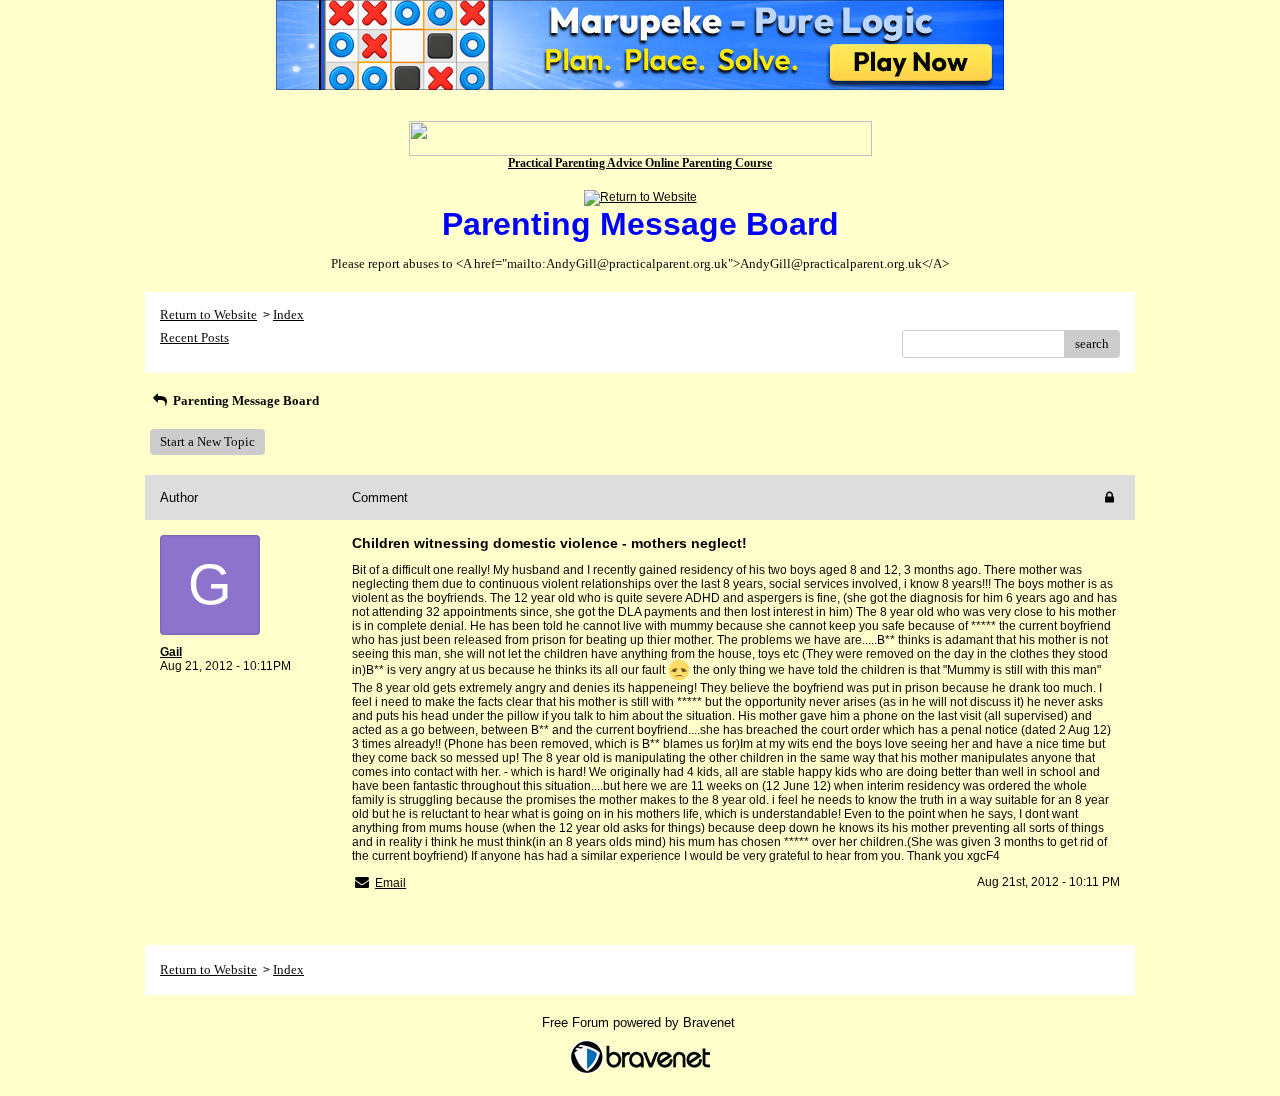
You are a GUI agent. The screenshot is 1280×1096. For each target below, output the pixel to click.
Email (390, 883)
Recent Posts (194, 337)
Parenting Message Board (244, 400)
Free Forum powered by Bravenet (640, 1022)
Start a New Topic (207, 441)
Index (288, 314)
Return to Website (208, 314)
